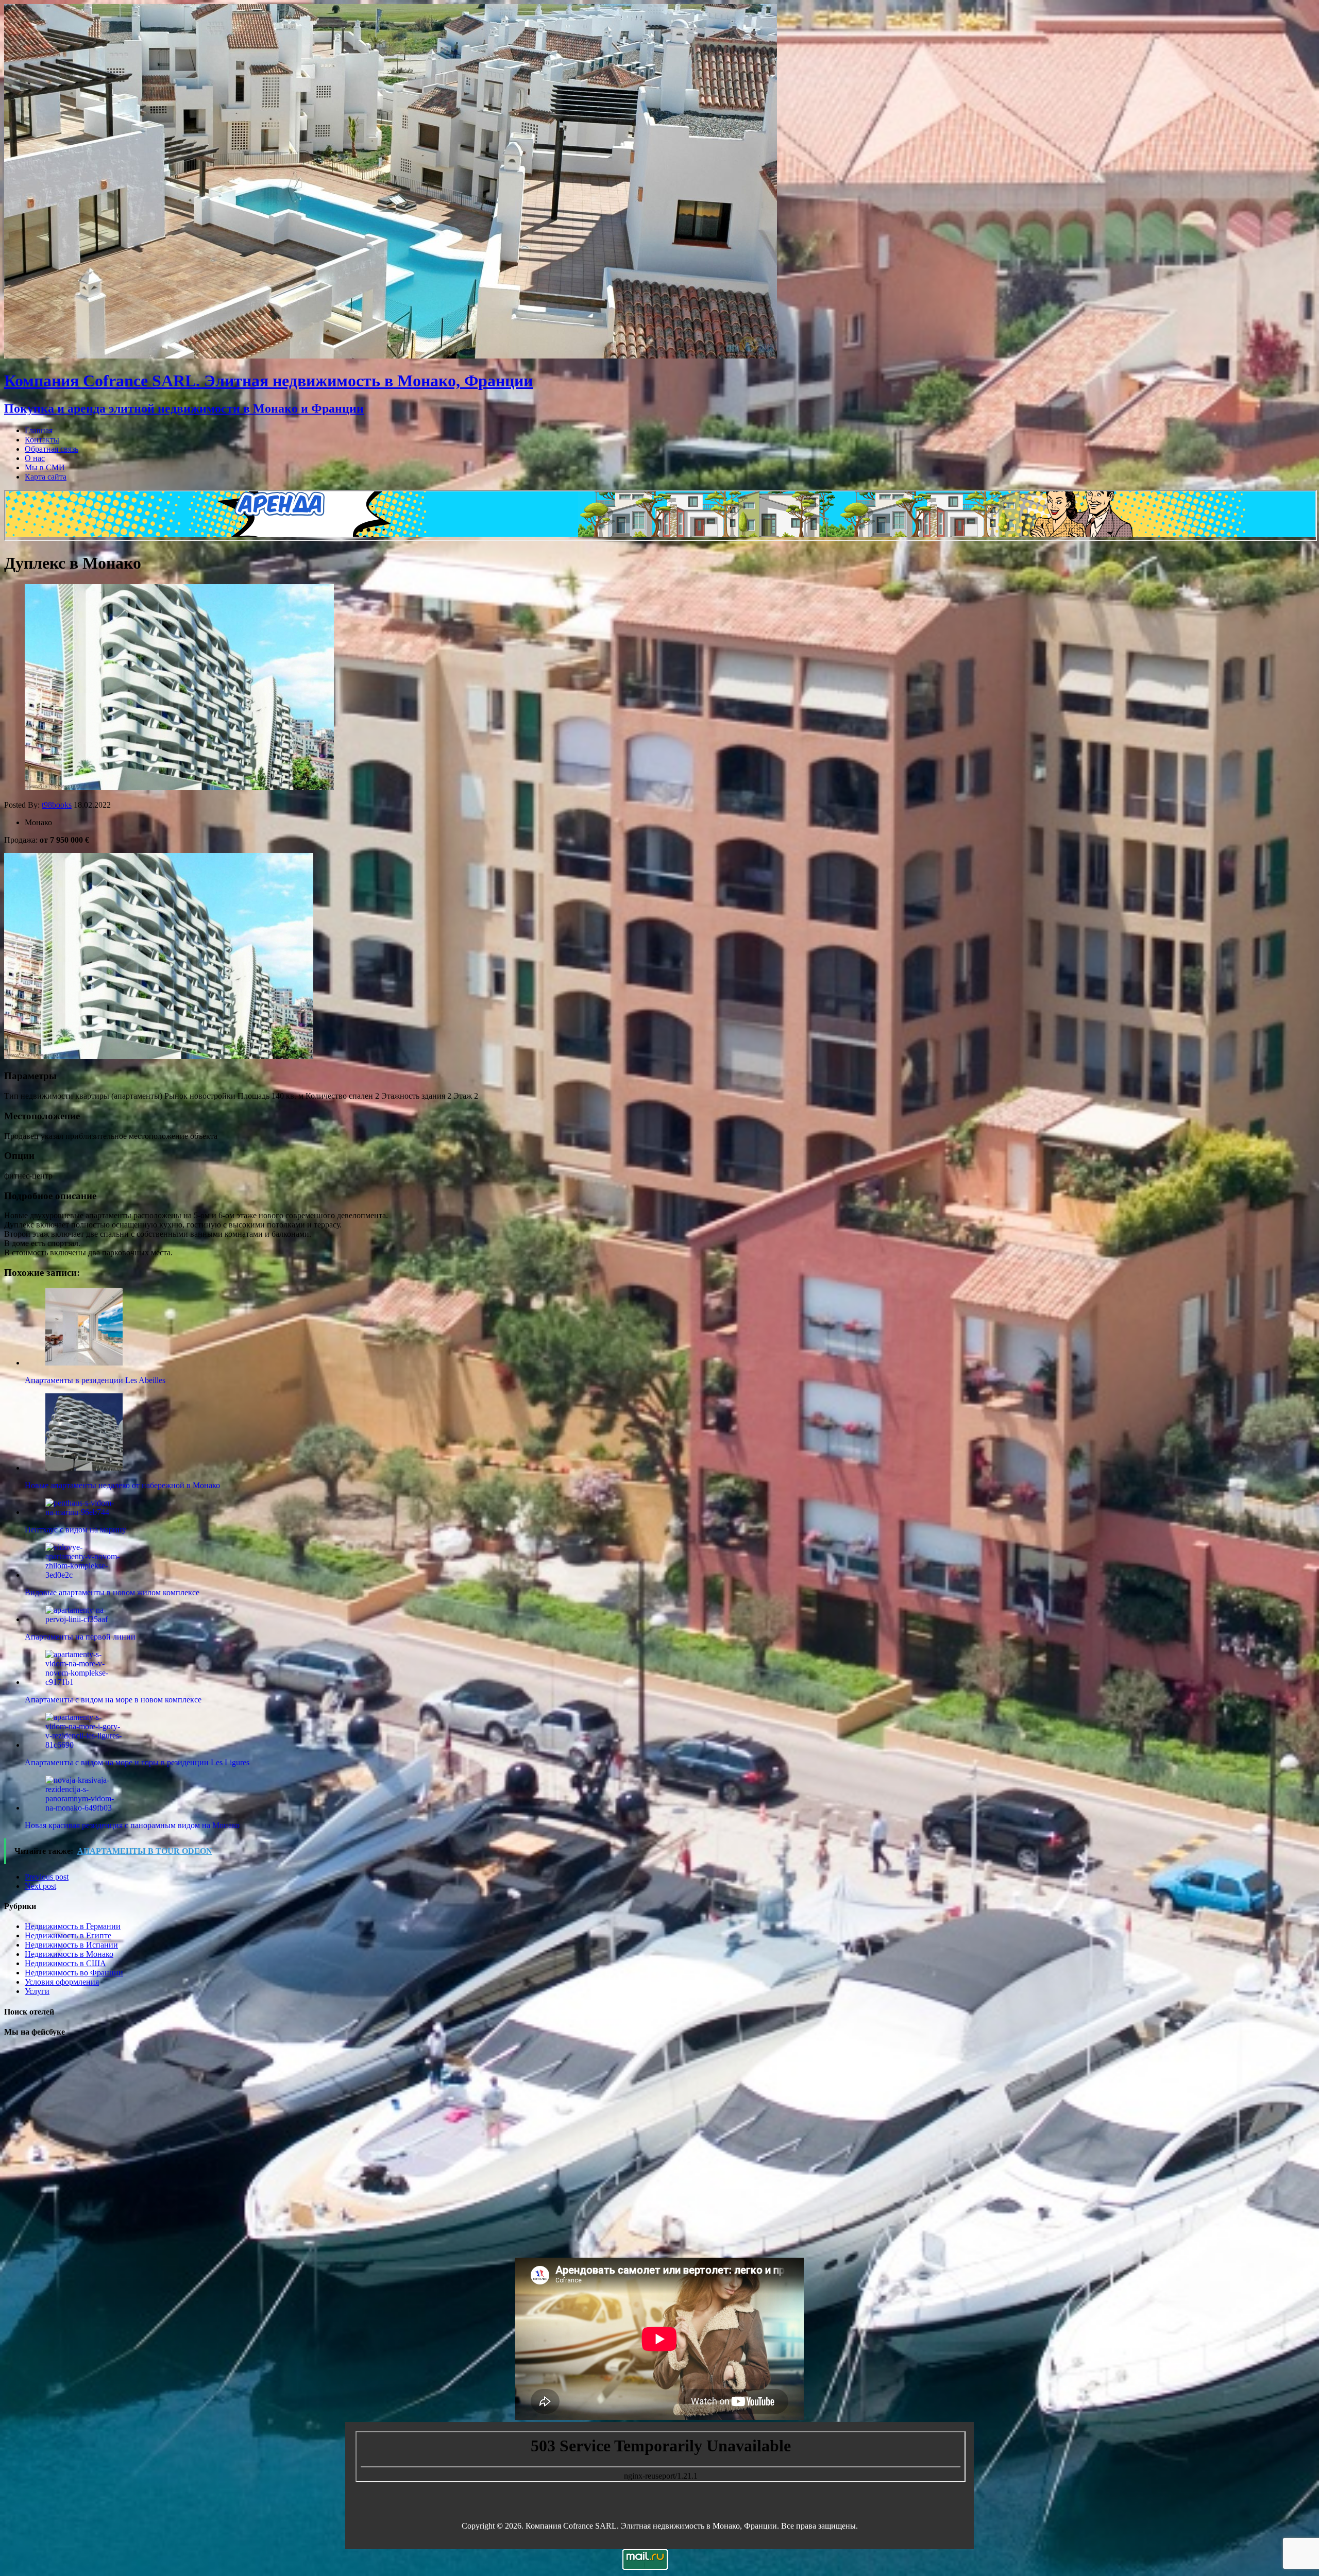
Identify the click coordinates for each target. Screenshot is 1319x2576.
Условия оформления (62, 1982)
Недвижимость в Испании (71, 1945)
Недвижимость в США (65, 1963)
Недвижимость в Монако (69, 1954)
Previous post (47, 1877)
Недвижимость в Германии (73, 1926)
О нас (35, 458)
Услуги (37, 1991)
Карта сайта (46, 477)
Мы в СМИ (45, 467)
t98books (57, 805)
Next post (40, 1886)
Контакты (42, 440)
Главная (39, 430)
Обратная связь (52, 449)
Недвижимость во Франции (74, 1973)
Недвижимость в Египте (68, 1935)
